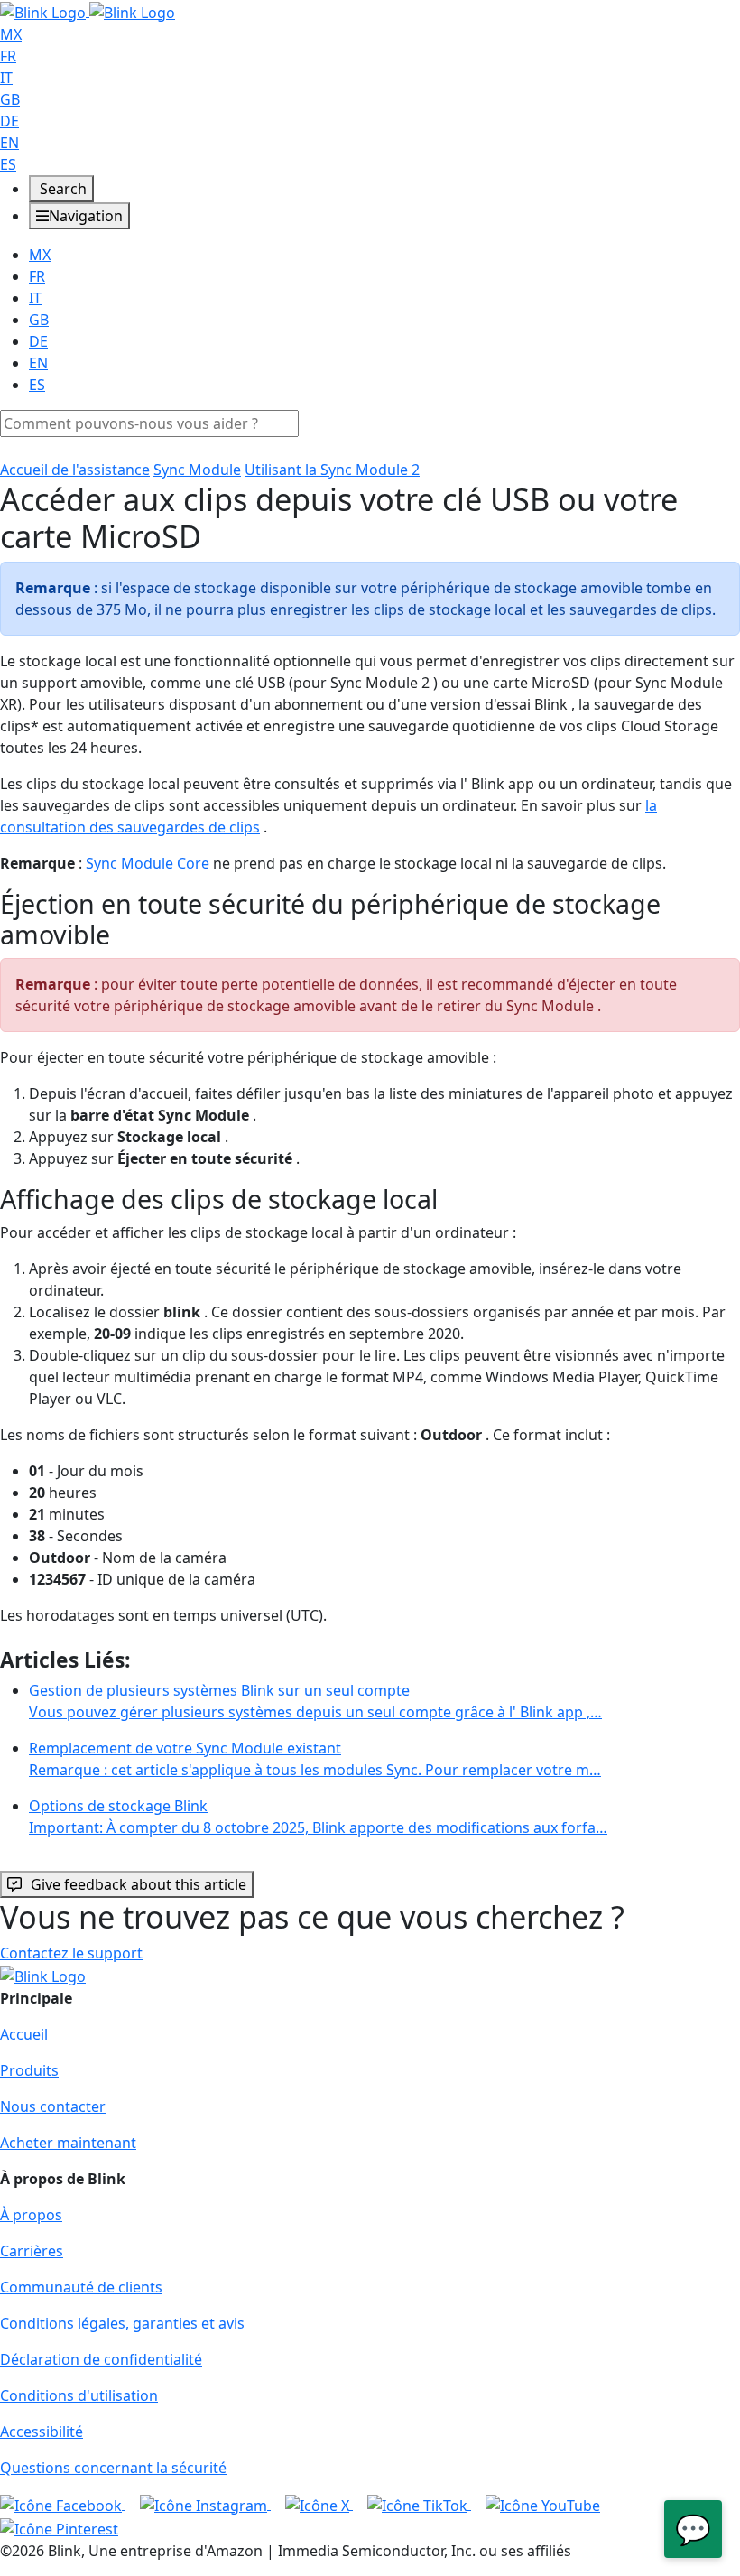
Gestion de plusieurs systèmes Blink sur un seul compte (315, 1701)
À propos (31, 2215)
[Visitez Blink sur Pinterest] (59, 2527)
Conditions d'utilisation (79, 2395)
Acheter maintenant (68, 2143)
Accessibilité (42, 2432)
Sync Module (197, 470)
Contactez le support (71, 1953)
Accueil (24, 2034)
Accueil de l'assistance (75, 470)
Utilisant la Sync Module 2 (332, 470)
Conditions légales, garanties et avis (122, 2323)
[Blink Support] (88, 11)
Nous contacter (53, 2106)
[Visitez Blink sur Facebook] (63, 2504)
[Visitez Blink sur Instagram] (205, 2504)
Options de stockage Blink (318, 1817)
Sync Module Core (148, 863)
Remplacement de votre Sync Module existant (315, 1759)
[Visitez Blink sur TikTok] (419, 2504)
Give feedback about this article (139, 1884)
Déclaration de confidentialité (101, 2359)
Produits (29, 2070)
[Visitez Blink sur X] (319, 2504)
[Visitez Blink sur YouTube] (543, 2504)
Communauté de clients (81, 2287)
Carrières (32, 2251)
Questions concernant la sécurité (113, 2468)
